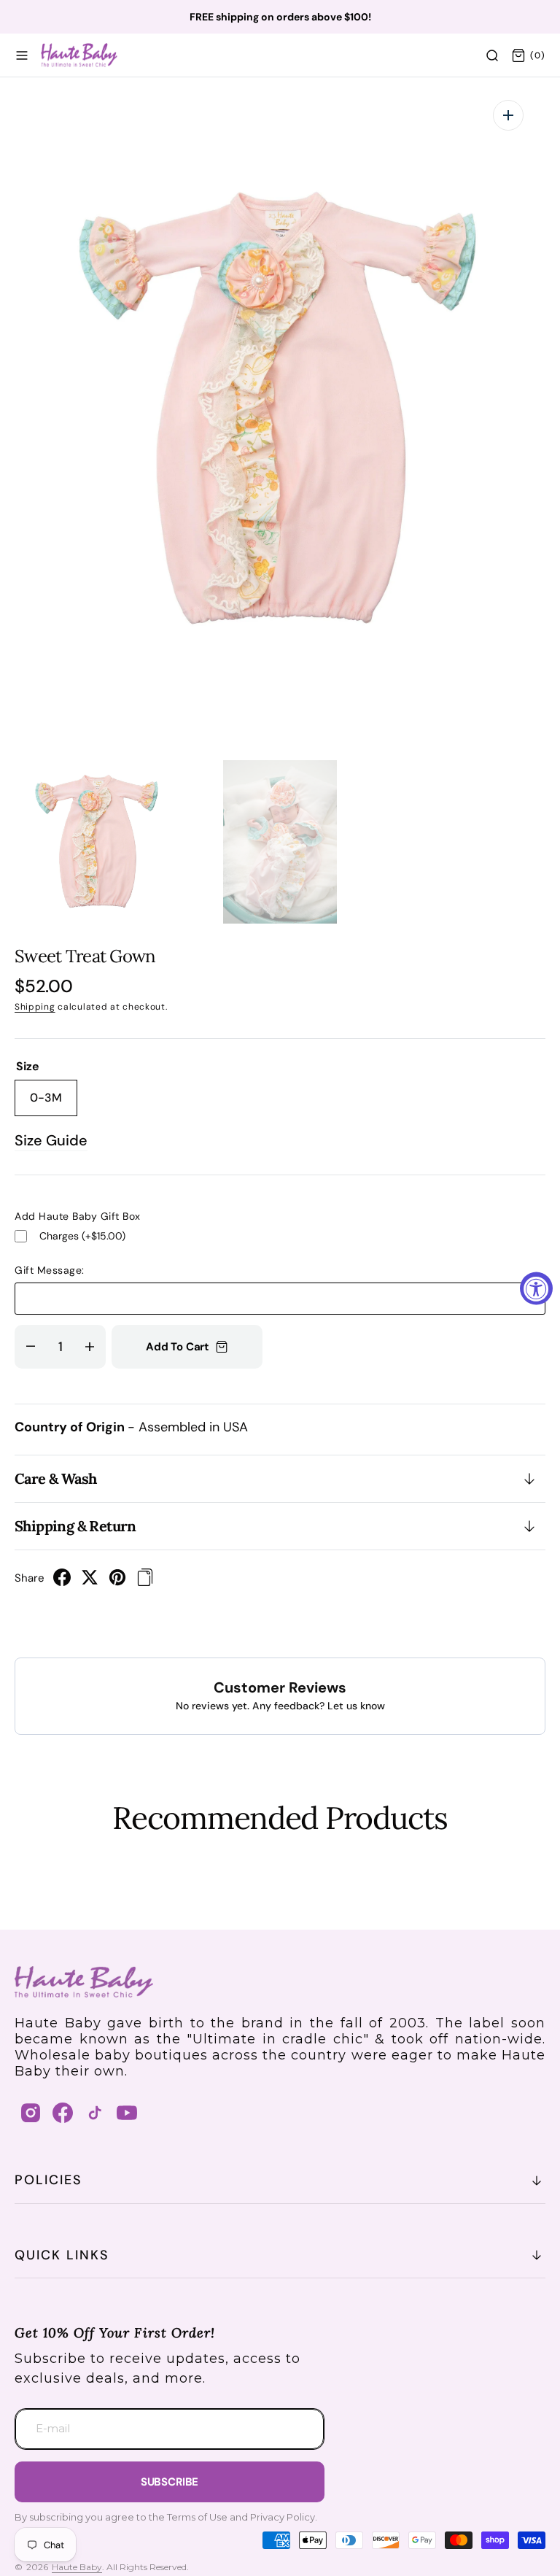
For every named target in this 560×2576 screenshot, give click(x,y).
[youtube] (127, 2113)
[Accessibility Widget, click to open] (536, 1288)
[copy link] (145, 1582)
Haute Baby (77, 2567)
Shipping (35, 1007)
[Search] (492, 55)
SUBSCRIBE (170, 2482)
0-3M (54, 1103)
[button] (22, 55)
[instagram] (31, 2113)
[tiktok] (95, 2113)
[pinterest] (117, 1582)
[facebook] (62, 1582)
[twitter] (90, 1582)
